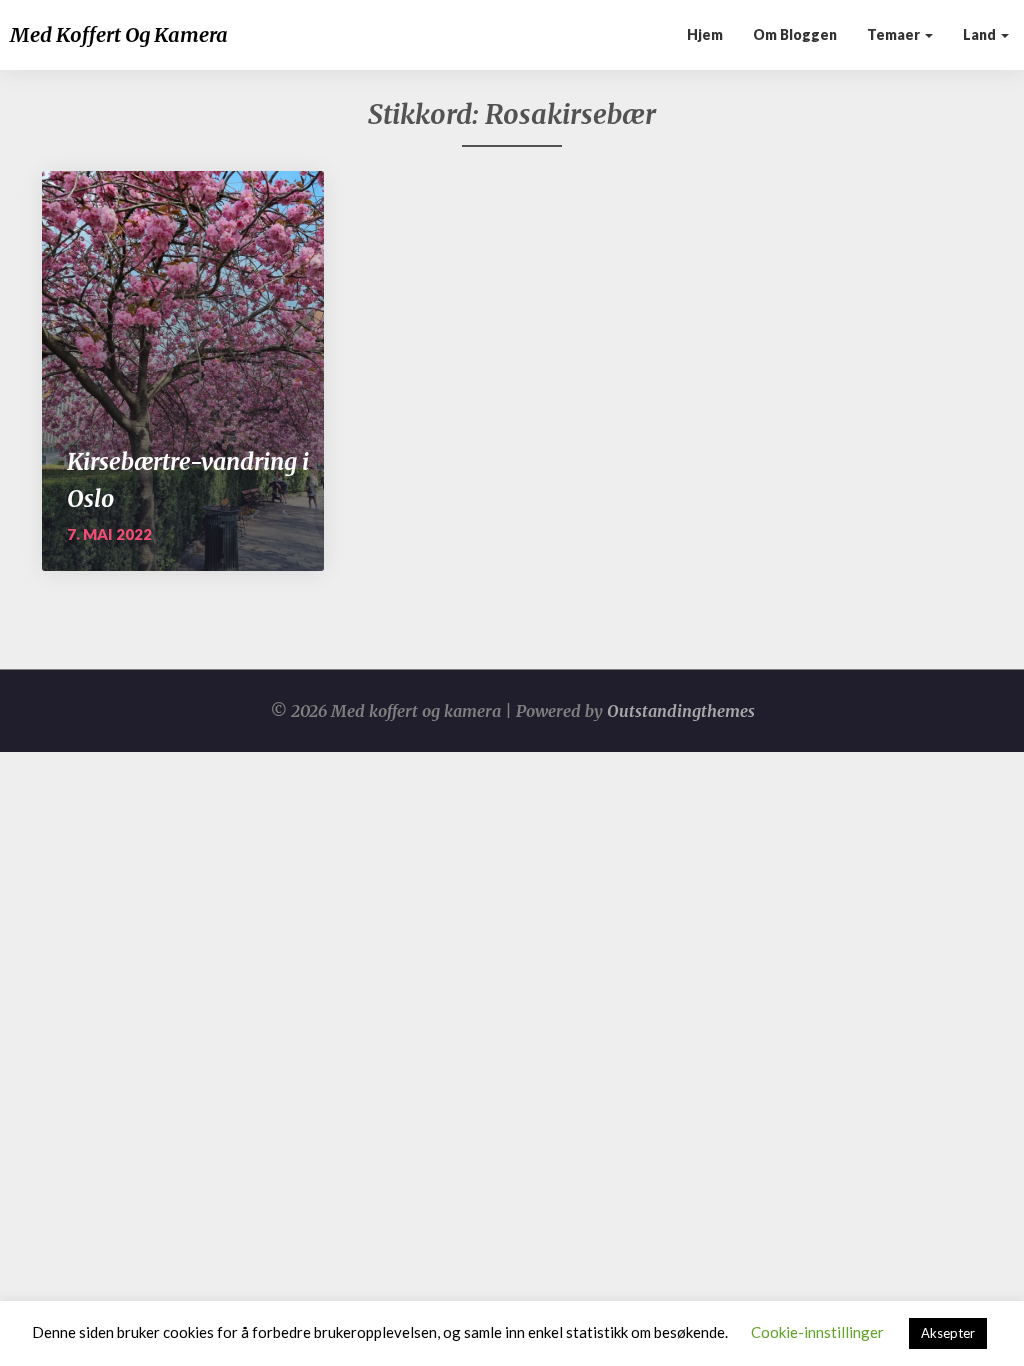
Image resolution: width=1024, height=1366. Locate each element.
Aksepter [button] (948, 1333)
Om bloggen (795, 34)
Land (981, 34)
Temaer (895, 34)
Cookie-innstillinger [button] (817, 1332)
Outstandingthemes (681, 711)
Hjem (705, 34)
